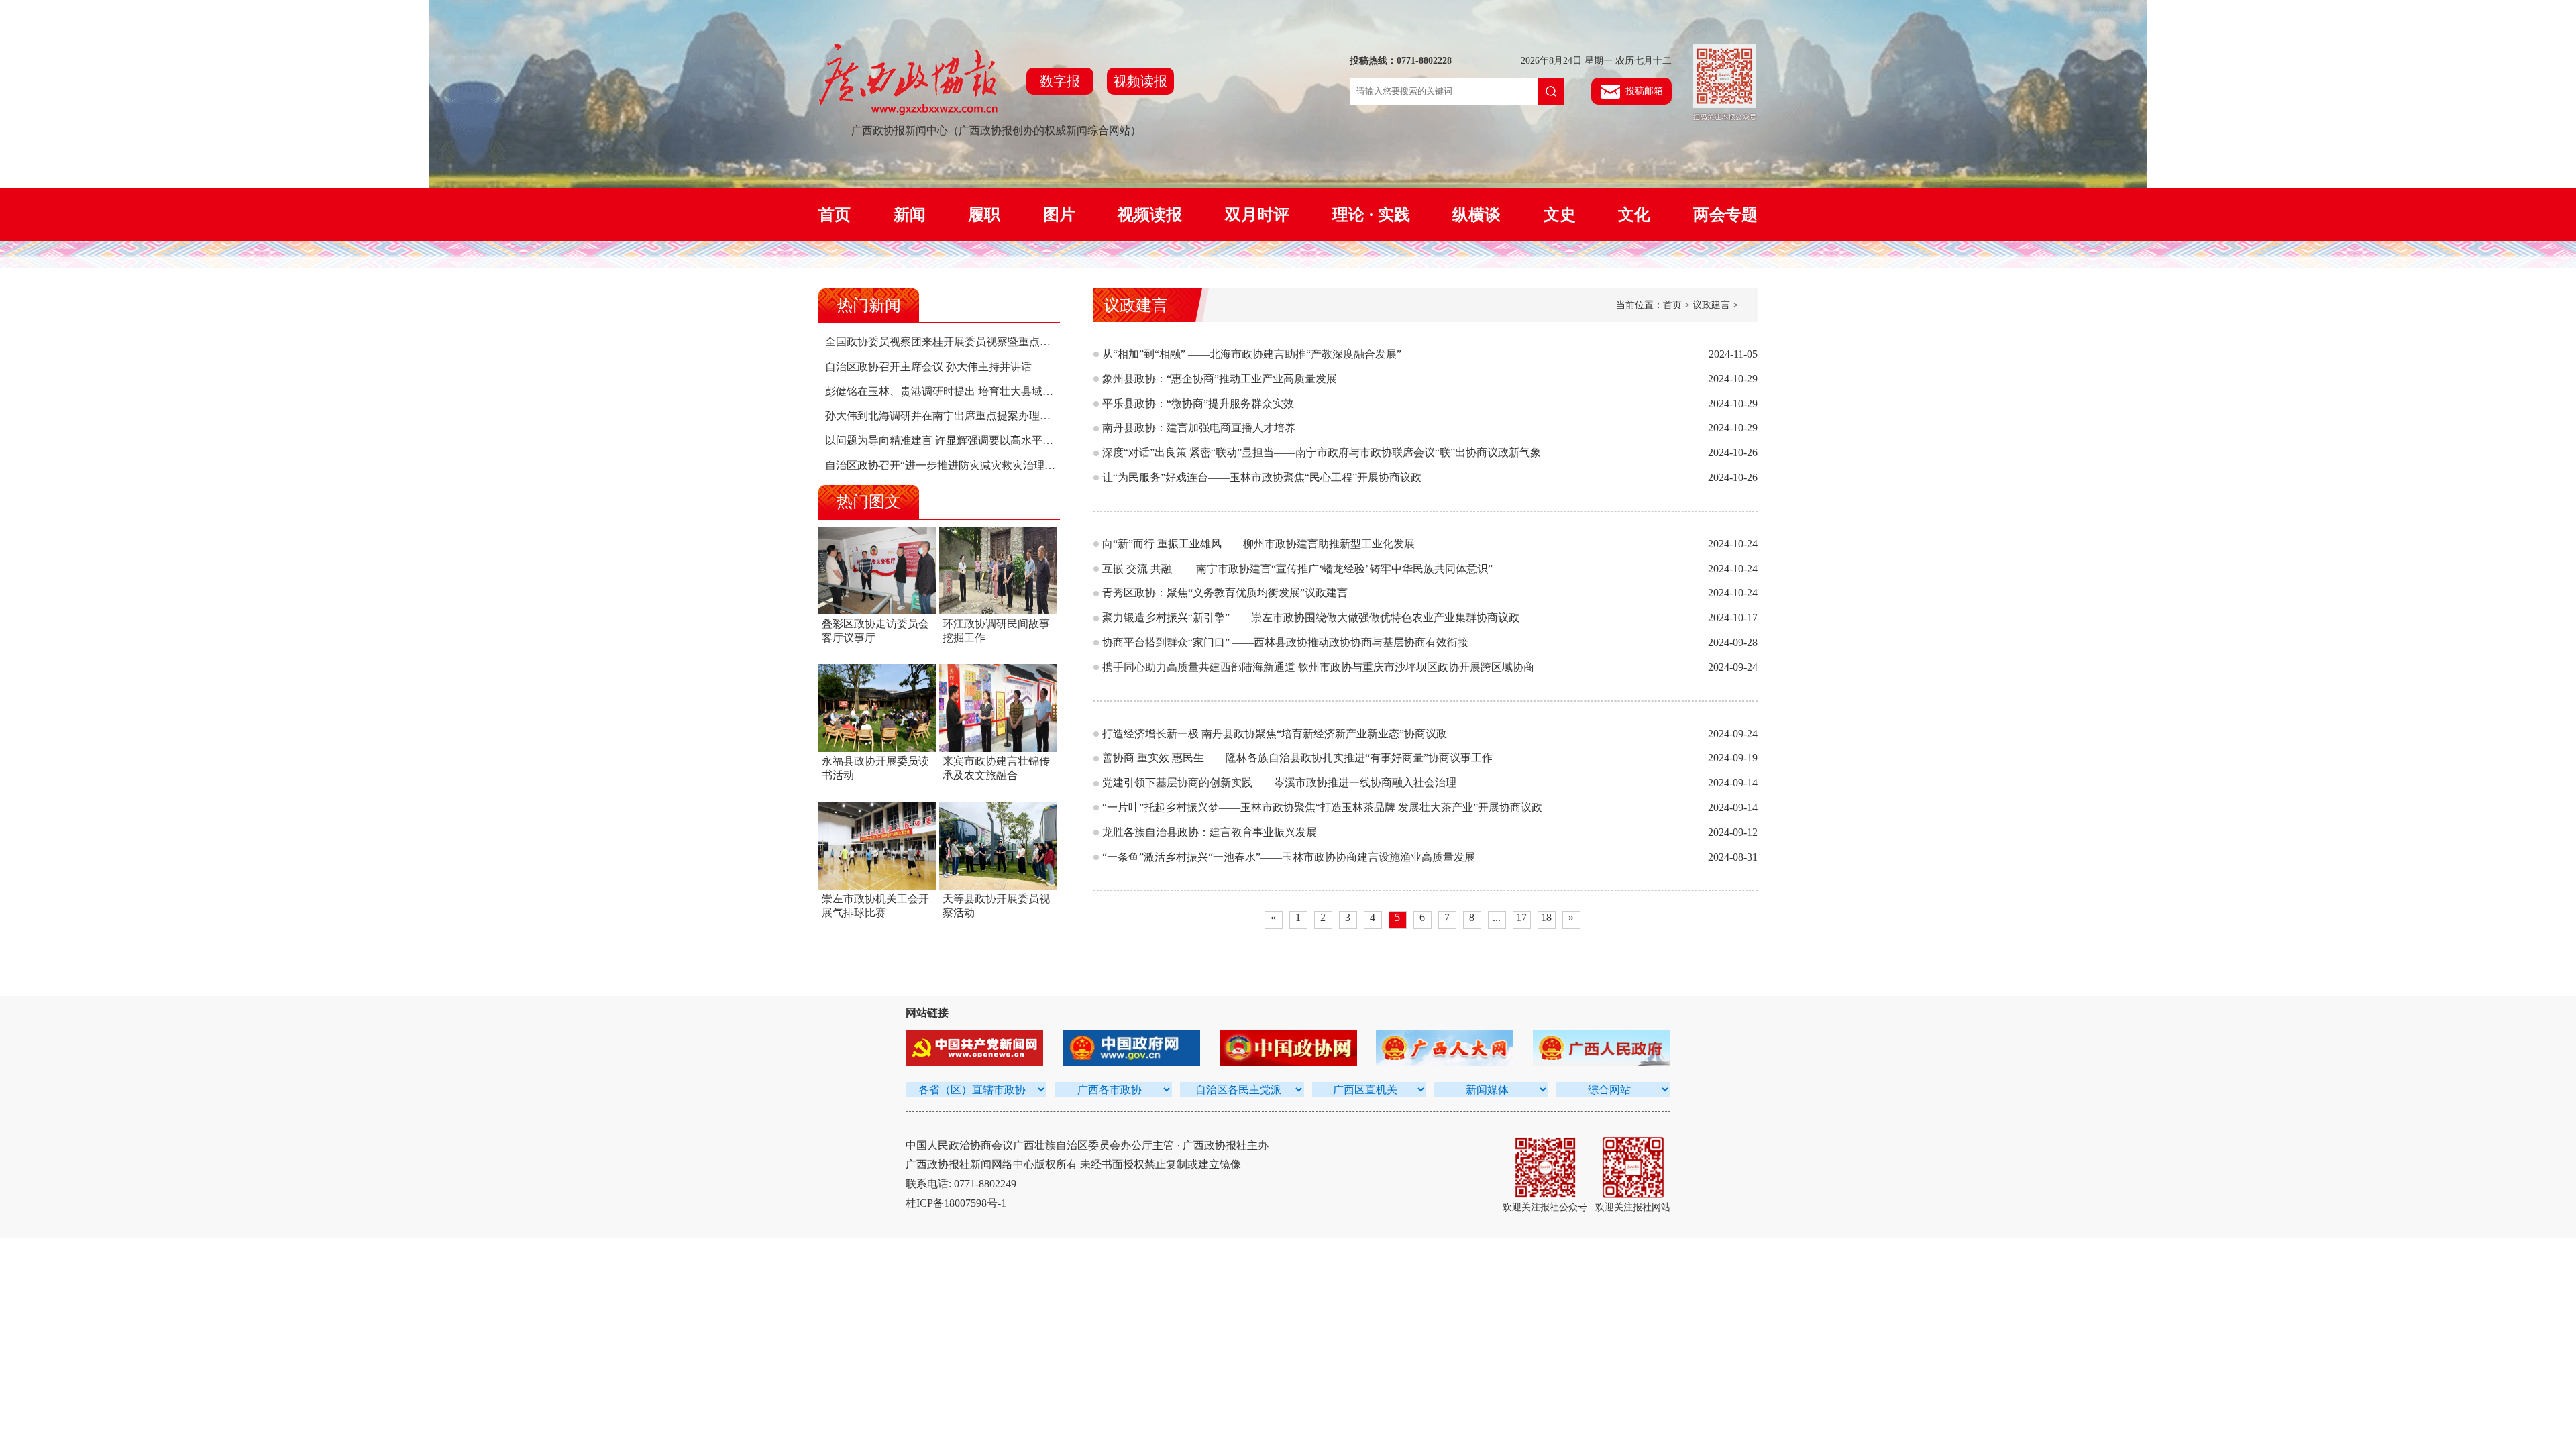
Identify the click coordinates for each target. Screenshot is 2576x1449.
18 (1546, 917)
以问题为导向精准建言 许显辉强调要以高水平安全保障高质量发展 (982, 440)
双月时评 (1257, 215)
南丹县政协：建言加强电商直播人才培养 (1199, 428)
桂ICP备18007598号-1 (956, 1203)
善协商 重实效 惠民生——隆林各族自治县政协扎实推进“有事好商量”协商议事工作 (1297, 758)
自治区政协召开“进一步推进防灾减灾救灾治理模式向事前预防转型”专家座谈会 (1012, 465)
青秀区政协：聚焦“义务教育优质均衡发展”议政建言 (1225, 593)
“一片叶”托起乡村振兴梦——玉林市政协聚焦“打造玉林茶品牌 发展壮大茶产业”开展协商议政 (1322, 807)
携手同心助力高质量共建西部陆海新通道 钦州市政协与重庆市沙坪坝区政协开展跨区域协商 (1318, 667)
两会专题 (1725, 215)
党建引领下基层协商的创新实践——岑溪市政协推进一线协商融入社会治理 (1279, 783)
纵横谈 (1477, 215)
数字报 (1060, 81)
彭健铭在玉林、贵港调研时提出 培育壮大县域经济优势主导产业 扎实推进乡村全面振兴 (1032, 391)
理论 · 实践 (1371, 215)
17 (1521, 917)
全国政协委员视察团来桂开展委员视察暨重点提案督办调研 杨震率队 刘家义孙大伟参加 (1032, 342)
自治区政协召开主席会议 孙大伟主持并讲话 (928, 367)
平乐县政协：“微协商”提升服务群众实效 (1198, 404)
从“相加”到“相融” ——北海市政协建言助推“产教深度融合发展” (1252, 354)
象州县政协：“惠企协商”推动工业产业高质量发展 (1220, 379)
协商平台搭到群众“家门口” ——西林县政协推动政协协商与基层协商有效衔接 (1285, 642)
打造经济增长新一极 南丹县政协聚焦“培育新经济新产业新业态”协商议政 (1275, 734)
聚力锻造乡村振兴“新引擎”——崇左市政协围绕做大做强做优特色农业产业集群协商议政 (1311, 618)
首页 (835, 215)
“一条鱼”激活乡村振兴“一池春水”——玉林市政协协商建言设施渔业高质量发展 (1289, 857)
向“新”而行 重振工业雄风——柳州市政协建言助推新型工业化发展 (1258, 544)
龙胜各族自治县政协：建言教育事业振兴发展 (1210, 832)
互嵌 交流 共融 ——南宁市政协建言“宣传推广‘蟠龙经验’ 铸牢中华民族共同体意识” (1297, 569)
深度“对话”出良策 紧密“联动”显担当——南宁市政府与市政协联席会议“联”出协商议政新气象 (1322, 452)
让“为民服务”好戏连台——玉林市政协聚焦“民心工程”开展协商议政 (1262, 477)
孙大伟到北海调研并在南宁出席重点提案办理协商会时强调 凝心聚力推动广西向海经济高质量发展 (1057, 416)
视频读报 (1140, 81)
